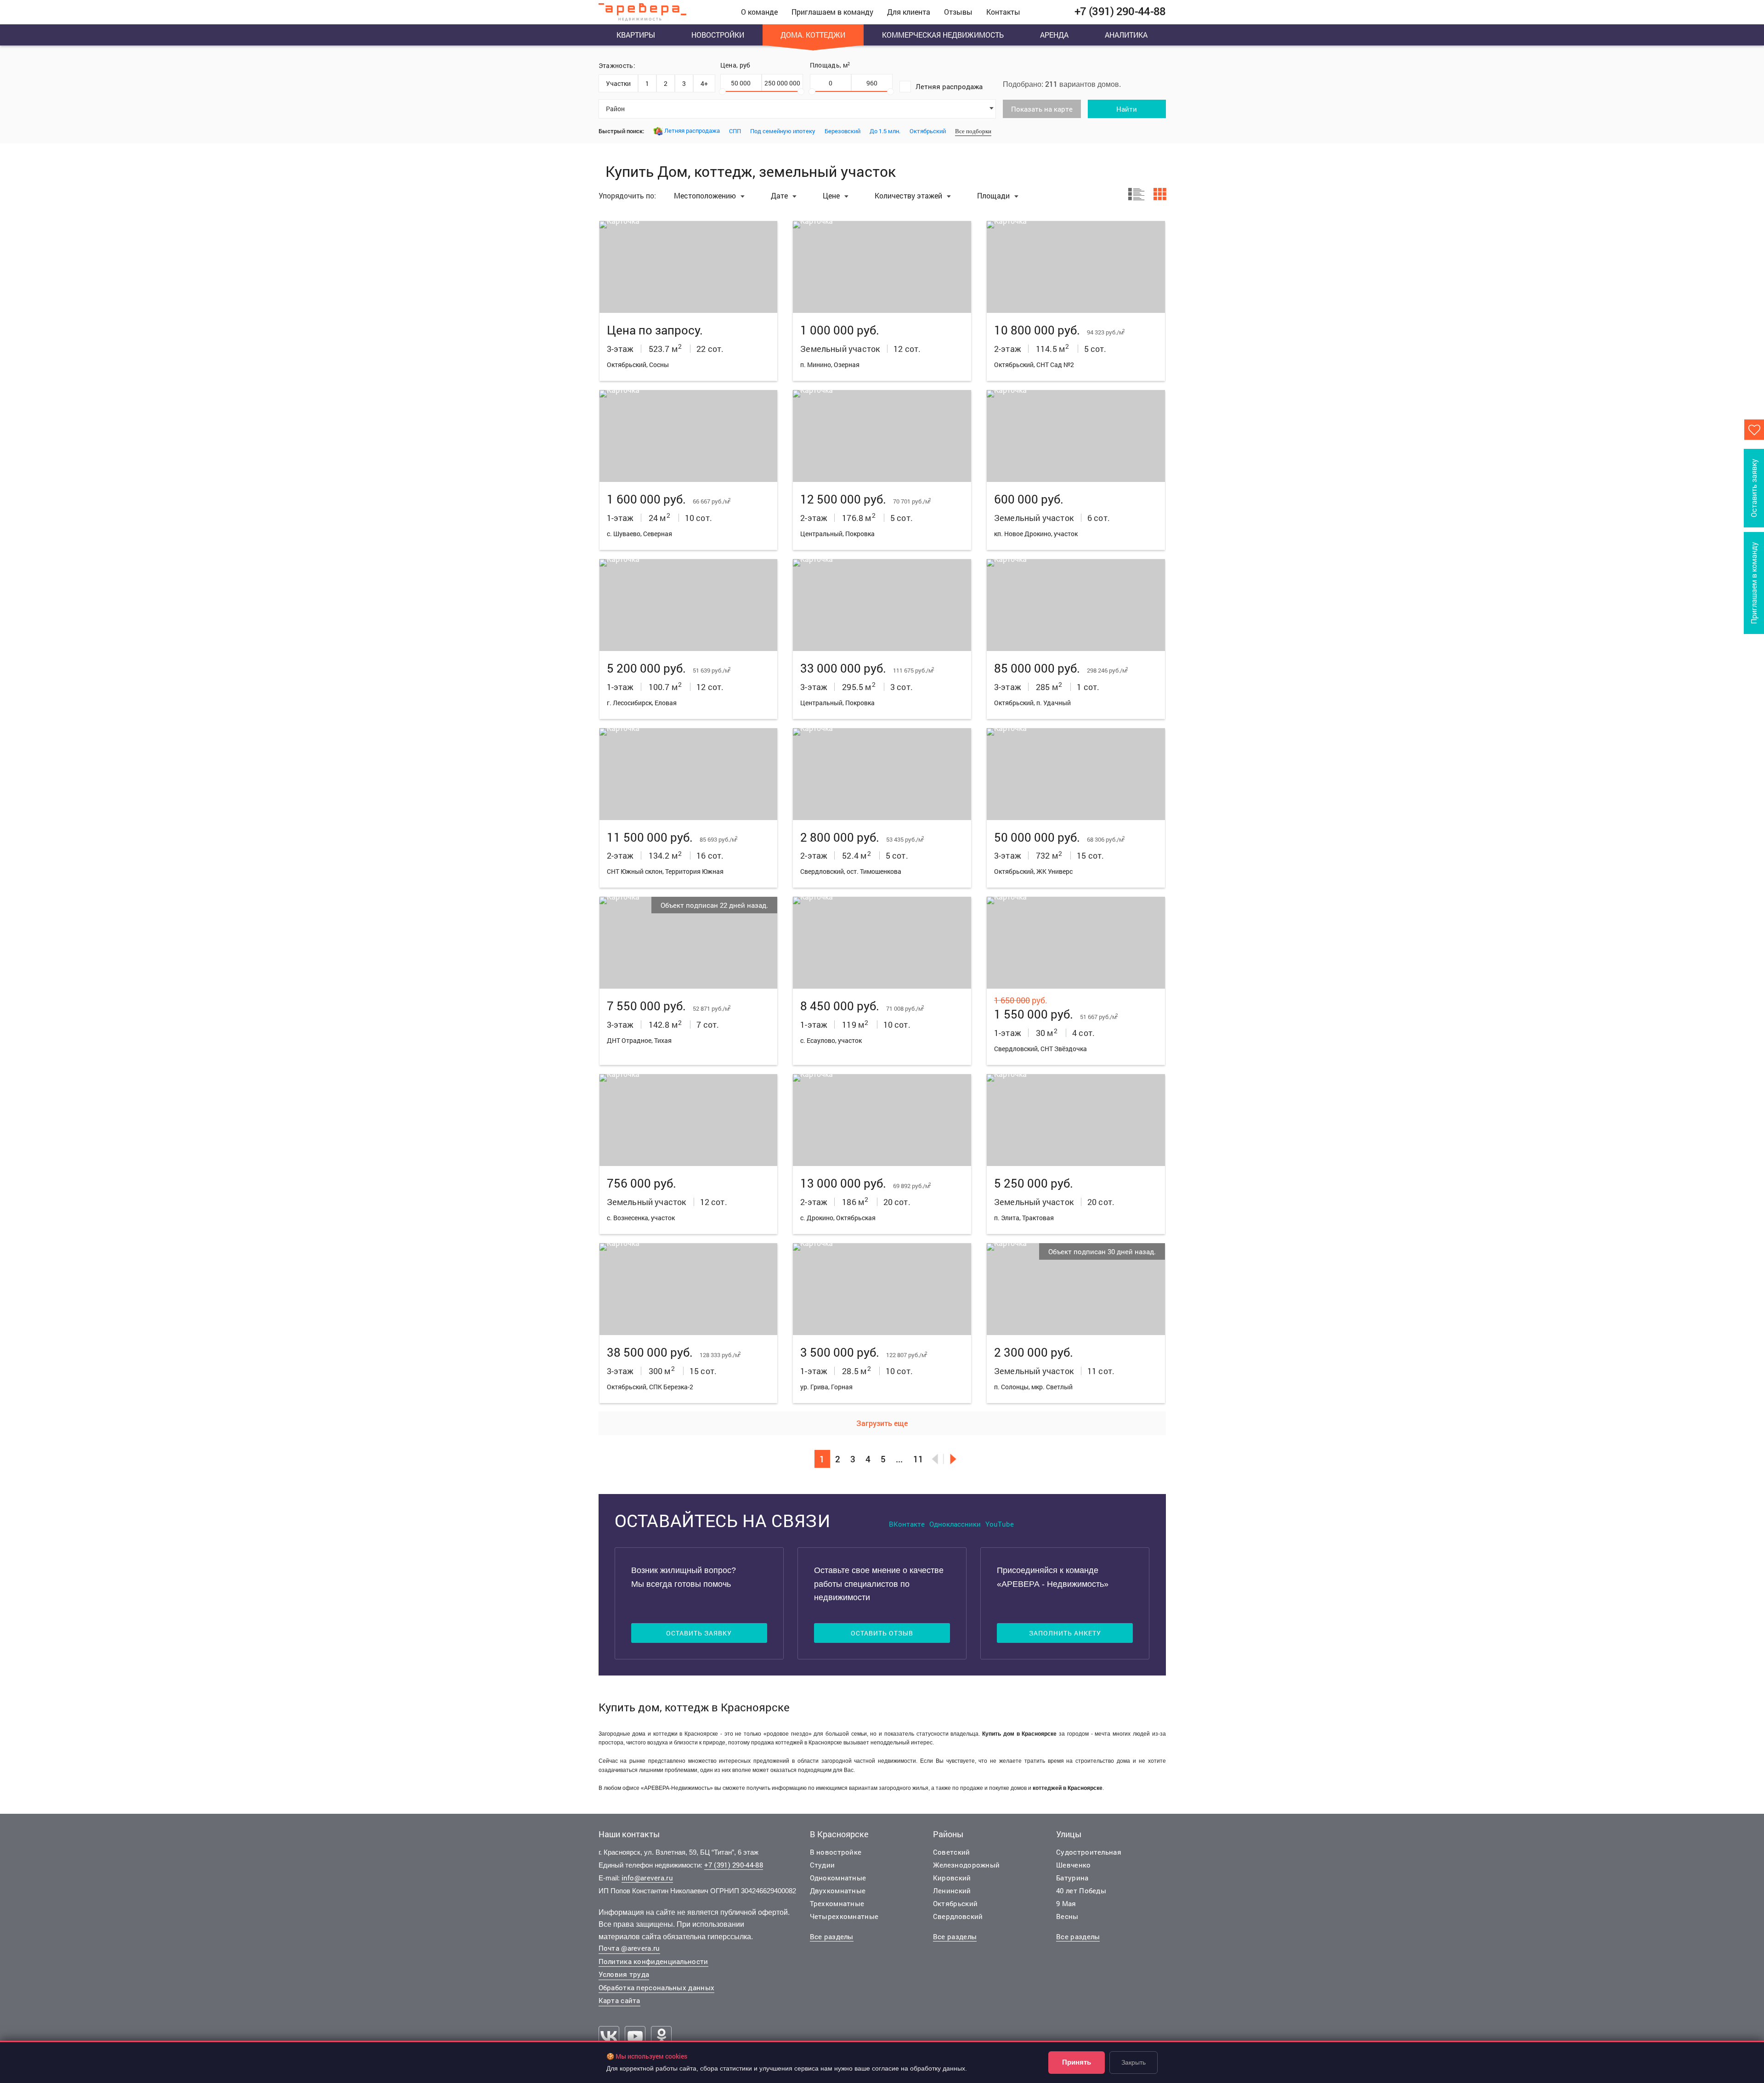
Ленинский (952, 1891)
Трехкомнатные (837, 1903)
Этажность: (617, 65)
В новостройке (836, 1852)
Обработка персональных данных (657, 1987)
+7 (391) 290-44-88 (734, 1865)
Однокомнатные (838, 1878)
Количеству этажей (909, 195)
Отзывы (958, 12)
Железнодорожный (967, 1865)
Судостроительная (1089, 1852)
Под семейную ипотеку (783, 131)
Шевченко (1073, 1865)
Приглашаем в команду (832, 12)
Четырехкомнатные (844, 1916)
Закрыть (1134, 2062)
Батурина (1072, 1878)
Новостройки (718, 35)
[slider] (722, 92)
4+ (704, 83)
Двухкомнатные (838, 1891)
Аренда (1054, 35)
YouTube (1000, 1524)
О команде (759, 12)
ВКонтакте (907, 1524)
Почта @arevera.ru (629, 1948)
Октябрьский (928, 131)
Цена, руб (735, 65)
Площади (994, 195)
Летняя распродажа (949, 86)
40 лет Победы (1081, 1891)
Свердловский (958, 1916)
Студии (823, 1865)
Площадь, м (830, 65)
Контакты (1003, 12)
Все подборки (973, 131)
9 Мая (1066, 1903)
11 (918, 1459)
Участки (618, 83)
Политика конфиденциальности (653, 1961)
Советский (952, 1852)
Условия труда (624, 1974)
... (899, 1459)
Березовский (842, 131)
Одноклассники (955, 1524)
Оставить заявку (699, 1633)
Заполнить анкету (1065, 1633)
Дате (780, 195)
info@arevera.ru (647, 1878)
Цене (832, 195)
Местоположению (706, 195)
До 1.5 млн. (885, 131)
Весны (1067, 1916)
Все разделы (832, 1936)
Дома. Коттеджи (813, 35)
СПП (735, 131)
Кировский (952, 1878)
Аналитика (1126, 35)
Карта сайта (619, 2000)
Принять (1077, 2062)
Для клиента (909, 12)
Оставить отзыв (882, 1633)
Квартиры (636, 35)
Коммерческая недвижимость (943, 35)
